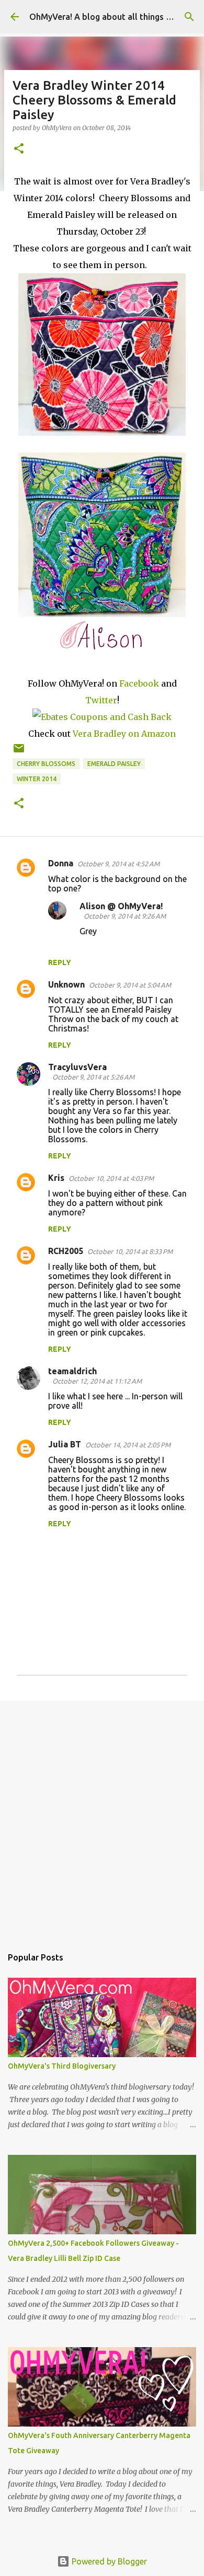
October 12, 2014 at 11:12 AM (97, 1381)
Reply (60, 962)
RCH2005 (66, 1251)
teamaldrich (72, 1371)
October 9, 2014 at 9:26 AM (125, 916)
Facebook (139, 683)
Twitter (101, 700)
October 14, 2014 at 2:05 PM (128, 1445)
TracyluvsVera (77, 1067)
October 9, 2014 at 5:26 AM (93, 1077)
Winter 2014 (37, 779)
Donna (61, 863)
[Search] (189, 17)
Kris (56, 1178)
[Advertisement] (102, 1818)
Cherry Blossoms (46, 764)
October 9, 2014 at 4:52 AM (118, 864)
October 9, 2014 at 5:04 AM (130, 985)
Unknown (66, 984)
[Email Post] (19, 752)
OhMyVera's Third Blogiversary (62, 2066)
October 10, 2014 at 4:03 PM (111, 1178)
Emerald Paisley (114, 764)
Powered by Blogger (108, 2561)
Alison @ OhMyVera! (121, 906)
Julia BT (65, 1444)
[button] (19, 149)
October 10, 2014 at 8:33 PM (130, 1251)
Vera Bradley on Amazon (124, 734)
